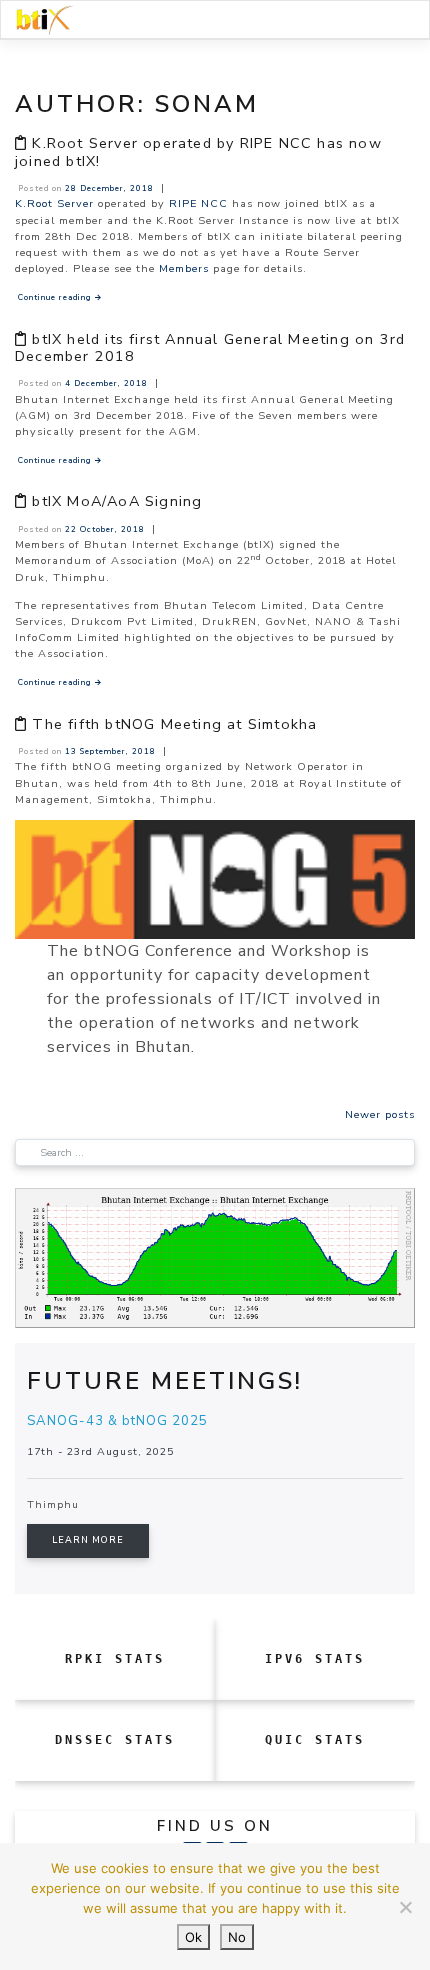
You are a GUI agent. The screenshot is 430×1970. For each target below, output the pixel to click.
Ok (193, 1937)
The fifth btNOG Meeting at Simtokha (174, 724)
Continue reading (60, 297)
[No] (405, 1907)
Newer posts (380, 1114)
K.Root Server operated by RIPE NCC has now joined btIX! (198, 151)
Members (184, 268)
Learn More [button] (88, 1540)
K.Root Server (54, 203)
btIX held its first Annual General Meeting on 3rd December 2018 (210, 347)
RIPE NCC (198, 203)
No (237, 1937)
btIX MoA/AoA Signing (117, 501)
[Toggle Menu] (391, 20)
